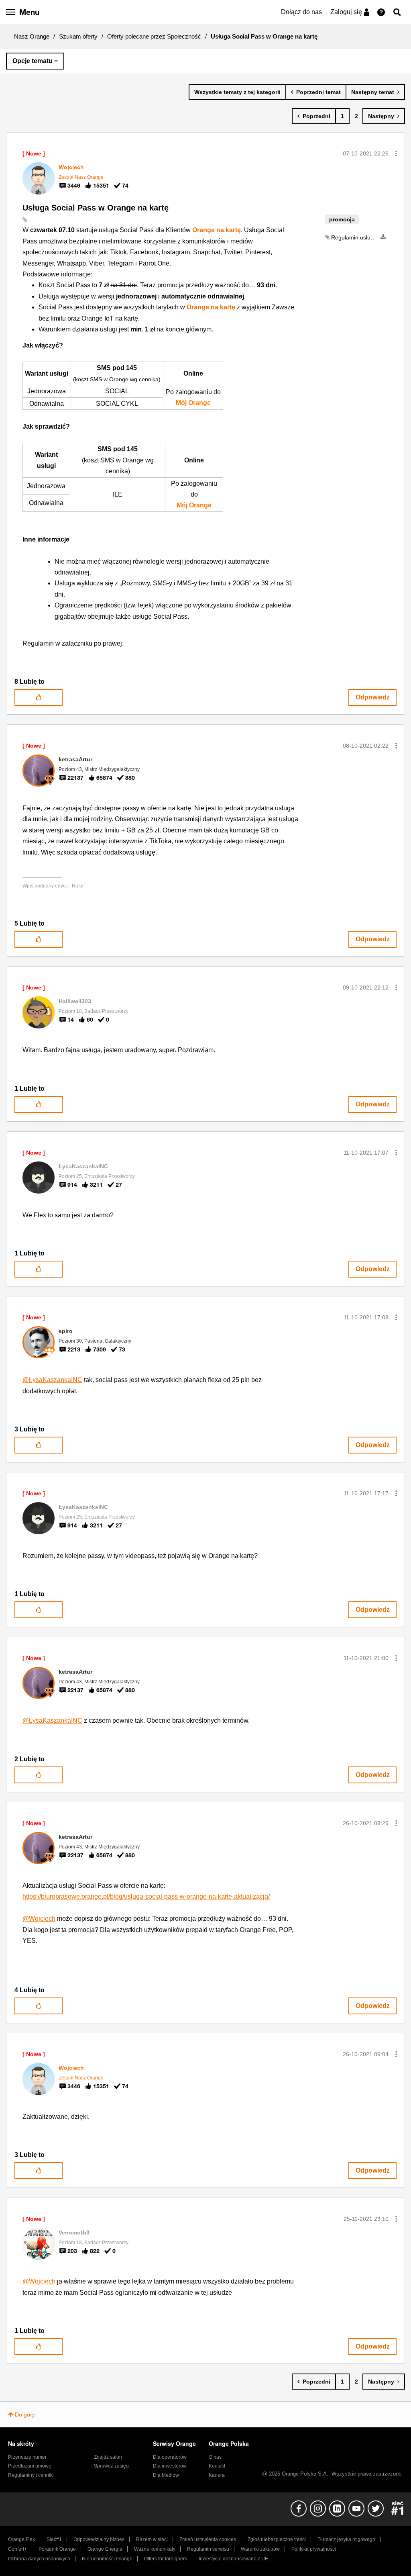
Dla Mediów (166, 2475)
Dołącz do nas (301, 12)
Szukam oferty (78, 36)
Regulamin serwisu (208, 2549)
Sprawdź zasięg (111, 2466)
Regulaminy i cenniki (31, 2475)
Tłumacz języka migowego (346, 2539)
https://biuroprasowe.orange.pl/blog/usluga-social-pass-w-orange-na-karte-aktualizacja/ (146, 1896)
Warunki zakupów (260, 2549)
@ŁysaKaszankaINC (52, 1380)
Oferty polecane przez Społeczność (154, 36)
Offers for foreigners (166, 2559)
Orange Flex (21, 2539)
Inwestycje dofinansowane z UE (233, 2559)
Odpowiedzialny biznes (99, 2539)
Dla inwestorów (170, 2466)
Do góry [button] (25, 2414)
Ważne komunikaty (155, 2549)
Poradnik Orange (57, 2549)
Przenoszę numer (27, 2457)
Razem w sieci (152, 2539)
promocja (342, 219)
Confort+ (17, 2549)
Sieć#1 (54, 2539)
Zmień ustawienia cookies (208, 2539)
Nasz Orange (32, 36)
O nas (215, 2457)
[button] (396, 153)
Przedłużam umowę (30, 2466)
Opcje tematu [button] (33, 61)
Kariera (217, 2475)
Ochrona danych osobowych (39, 2559)
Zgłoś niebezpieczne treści (277, 2539)
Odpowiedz (373, 697)
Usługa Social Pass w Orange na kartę (96, 208)
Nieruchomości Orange (107, 2559)
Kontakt (217, 2466)
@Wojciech (39, 1919)
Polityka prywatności (314, 2549)
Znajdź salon (108, 2457)
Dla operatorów (170, 2457)
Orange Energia (105, 2549)
